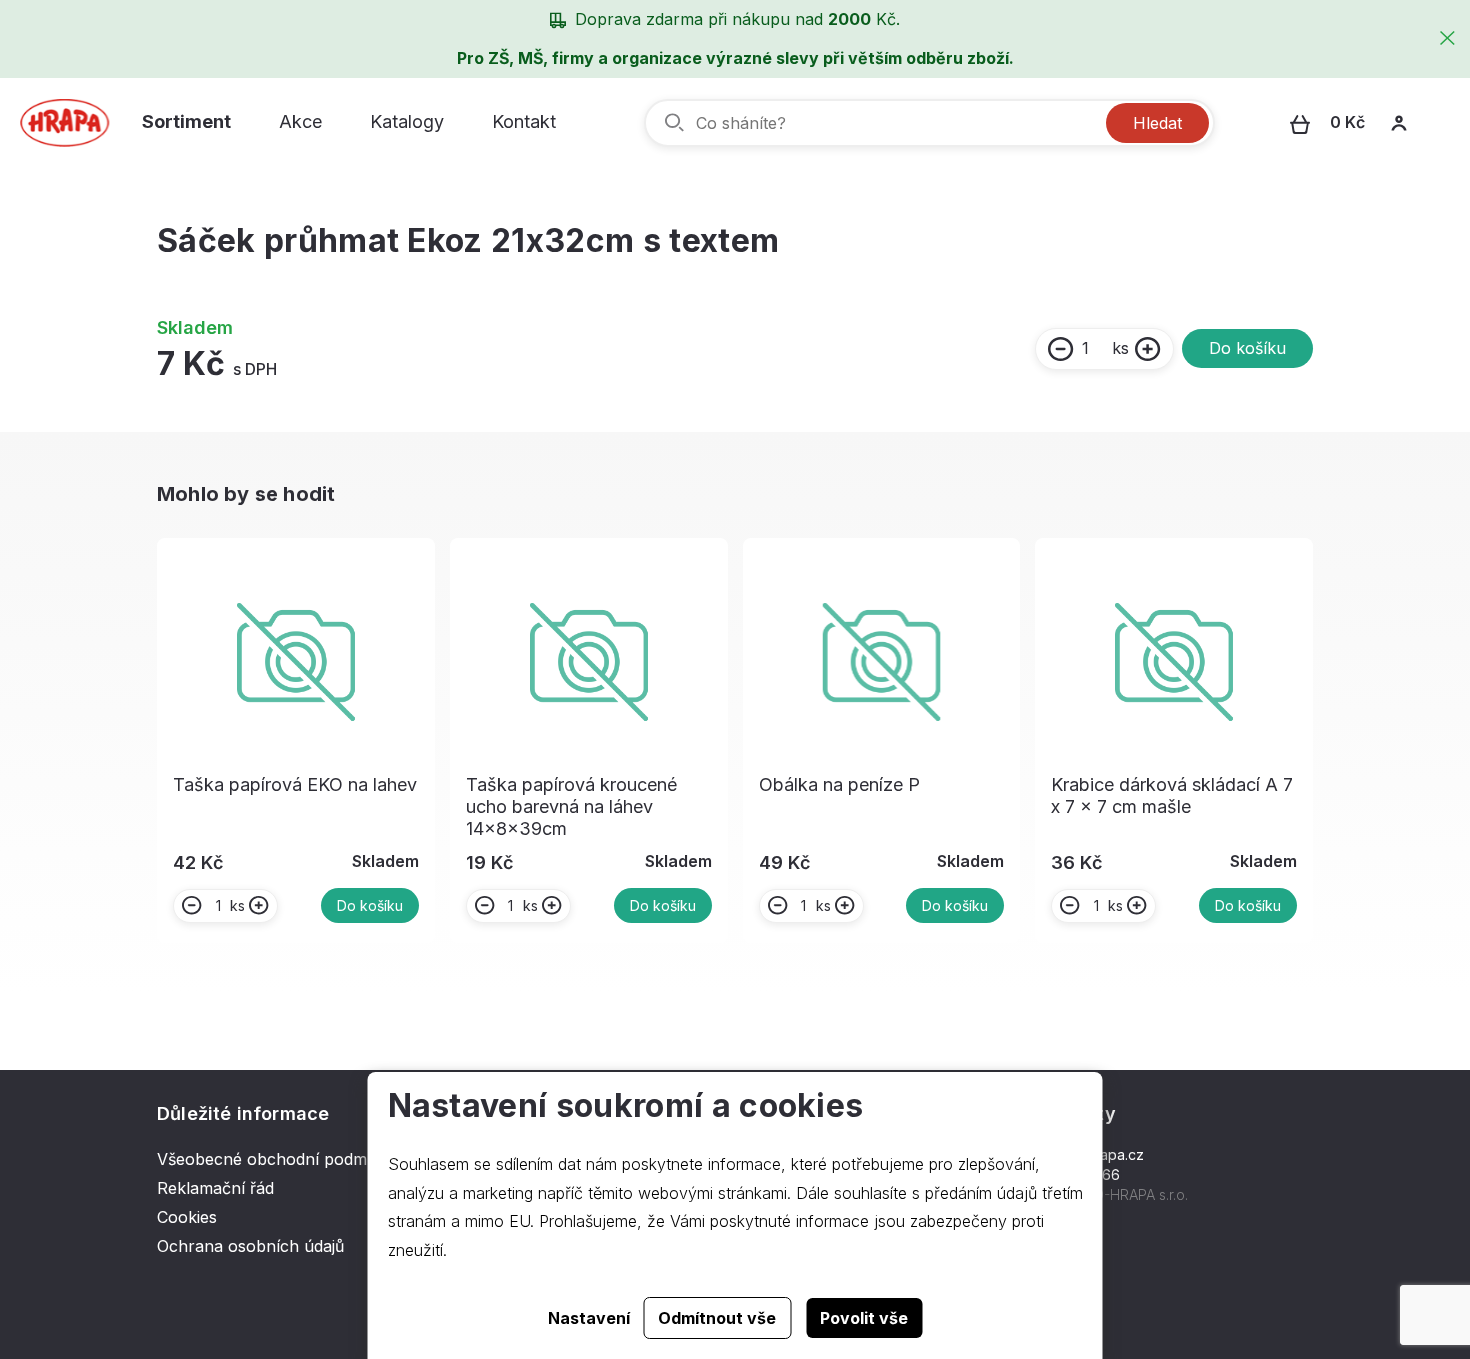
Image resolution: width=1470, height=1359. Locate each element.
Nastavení (589, 1318)
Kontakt (524, 121)
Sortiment (186, 121)
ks (1120, 348)
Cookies (187, 1217)
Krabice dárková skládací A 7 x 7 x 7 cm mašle (1172, 795)
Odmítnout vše (717, 1318)
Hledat (1157, 123)
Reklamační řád (215, 1188)
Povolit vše (864, 1318)
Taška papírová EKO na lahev (295, 784)
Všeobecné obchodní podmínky (278, 1159)
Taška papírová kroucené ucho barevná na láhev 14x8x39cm (571, 806)
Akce (300, 121)
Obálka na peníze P (839, 784)
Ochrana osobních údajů (250, 1246)
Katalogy (407, 121)
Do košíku (1247, 348)
